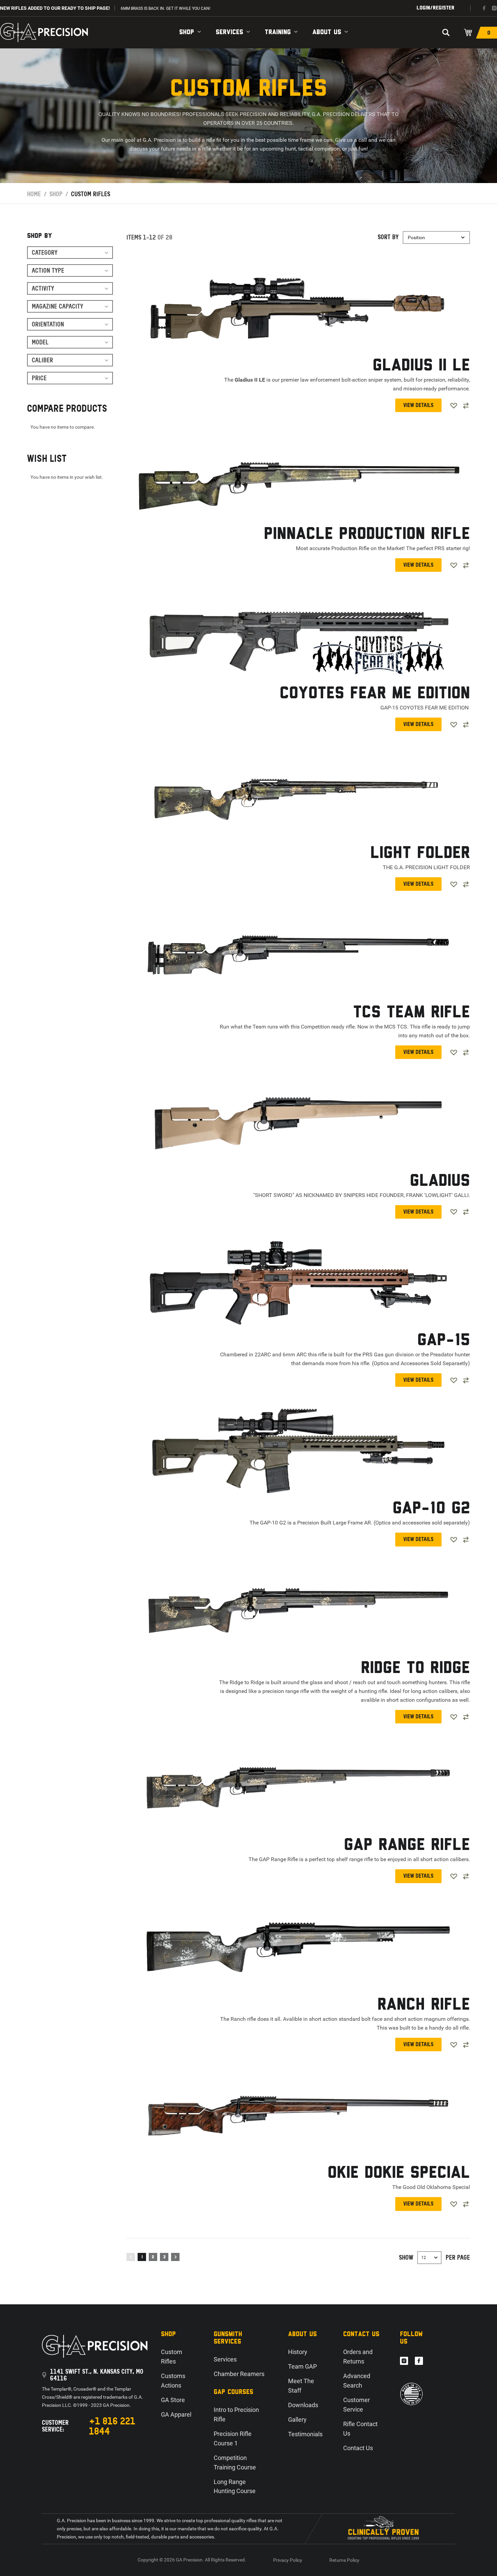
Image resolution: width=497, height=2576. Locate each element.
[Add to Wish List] (454, 406)
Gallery (297, 2420)
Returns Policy (344, 2560)
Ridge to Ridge (415, 1668)
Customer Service (357, 2405)
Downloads (303, 2405)
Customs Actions (173, 2381)
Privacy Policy (288, 2560)
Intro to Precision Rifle (236, 2414)
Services (229, 32)
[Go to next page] (175, 2257)
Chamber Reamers (239, 2374)
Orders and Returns (358, 2357)
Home (34, 194)
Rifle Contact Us (360, 2429)
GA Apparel (176, 2414)
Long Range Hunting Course (235, 2487)
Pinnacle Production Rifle (367, 534)
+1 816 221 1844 (112, 2426)
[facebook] (484, 8)
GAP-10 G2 (431, 1509)
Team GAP (302, 2366)
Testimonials (305, 2434)
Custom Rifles (172, 2357)
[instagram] (494, 8)
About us (327, 32)
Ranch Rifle (424, 2005)
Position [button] (416, 238)
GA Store (173, 2400)
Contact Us (358, 2448)
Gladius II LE (421, 366)
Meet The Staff (301, 2386)
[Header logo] (44, 32)
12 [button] (424, 2258)
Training (278, 32)
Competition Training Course (235, 2462)
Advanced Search (357, 2381)
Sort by (388, 237)
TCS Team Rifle (411, 1013)
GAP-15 (444, 1341)
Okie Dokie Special (399, 2173)
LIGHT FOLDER (420, 853)
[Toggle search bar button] (446, 32)
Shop (187, 32)
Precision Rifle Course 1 (233, 2438)
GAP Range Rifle (407, 1845)
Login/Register (435, 8)
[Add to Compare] (466, 406)
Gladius (440, 1181)
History (298, 2352)
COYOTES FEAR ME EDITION (375, 694)
